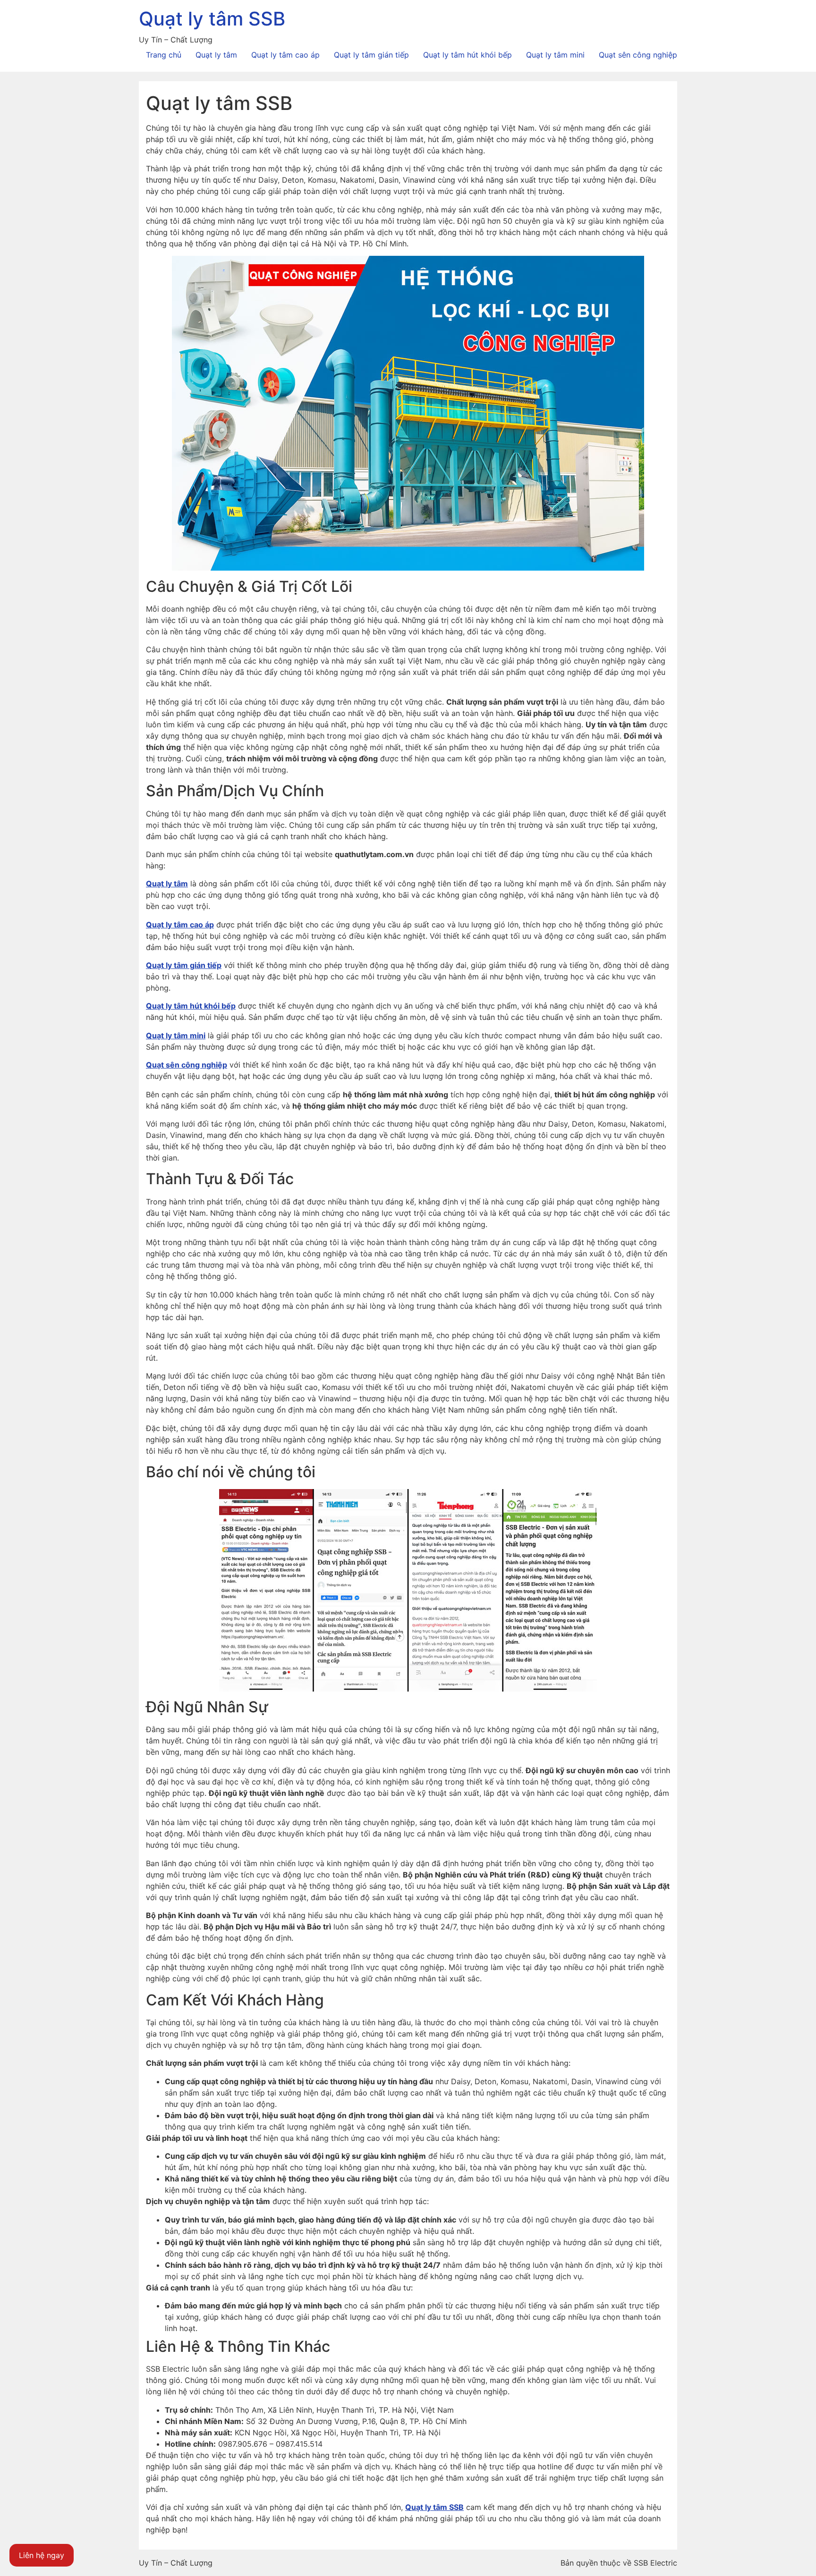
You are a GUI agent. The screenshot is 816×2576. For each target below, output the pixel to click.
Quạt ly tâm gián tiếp (371, 55)
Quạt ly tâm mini (555, 55)
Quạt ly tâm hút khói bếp (467, 55)
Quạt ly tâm (216, 55)
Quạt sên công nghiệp (638, 55)
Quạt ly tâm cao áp (285, 55)
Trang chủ (164, 55)
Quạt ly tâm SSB (212, 19)
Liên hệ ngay (42, 2555)
